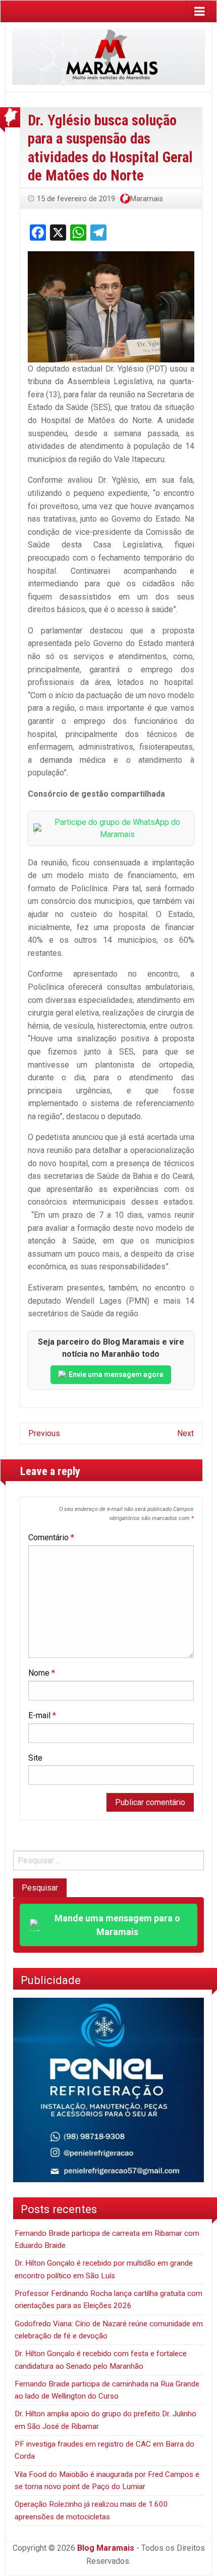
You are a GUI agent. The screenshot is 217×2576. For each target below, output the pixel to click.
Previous (44, 1433)
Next (185, 1433)
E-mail (42, 1715)
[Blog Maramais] (108, 56)
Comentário (51, 1537)
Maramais (147, 199)
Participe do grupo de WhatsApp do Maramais (117, 828)
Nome (42, 1673)
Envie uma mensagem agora (116, 1374)
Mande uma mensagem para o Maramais (117, 1925)
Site (35, 1758)
